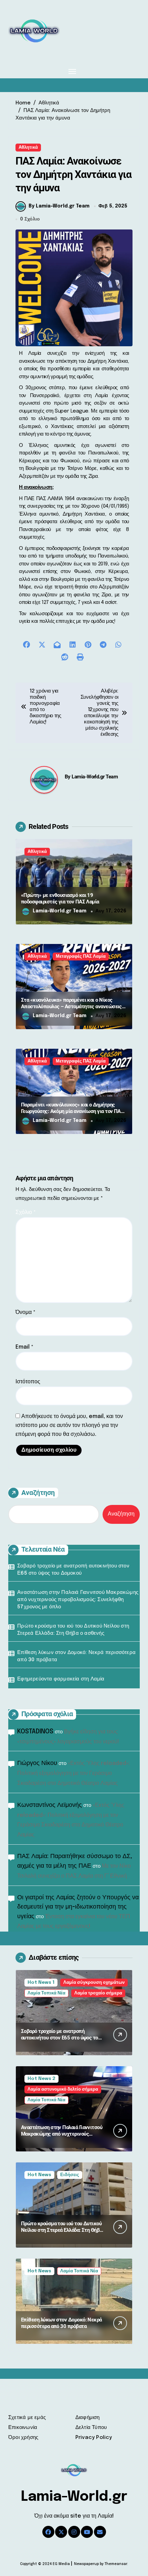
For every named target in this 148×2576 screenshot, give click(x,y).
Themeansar (116, 2564)
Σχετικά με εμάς (27, 2418)
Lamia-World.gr (74, 2497)
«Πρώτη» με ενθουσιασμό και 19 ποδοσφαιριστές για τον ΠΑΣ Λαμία (60, 899)
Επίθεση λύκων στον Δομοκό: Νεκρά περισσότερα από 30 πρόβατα (76, 1656)
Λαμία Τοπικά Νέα (46, 1993)
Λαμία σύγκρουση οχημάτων (94, 1983)
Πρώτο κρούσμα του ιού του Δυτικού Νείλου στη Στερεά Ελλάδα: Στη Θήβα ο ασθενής (73, 1630)
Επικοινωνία (23, 2428)
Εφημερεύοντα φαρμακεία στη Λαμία (61, 1679)
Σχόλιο (26, 1212)
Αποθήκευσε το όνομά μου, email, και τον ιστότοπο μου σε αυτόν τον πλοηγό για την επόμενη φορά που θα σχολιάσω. (69, 1425)
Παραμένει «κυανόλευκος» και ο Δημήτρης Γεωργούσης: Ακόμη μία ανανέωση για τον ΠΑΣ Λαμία (72, 1111)
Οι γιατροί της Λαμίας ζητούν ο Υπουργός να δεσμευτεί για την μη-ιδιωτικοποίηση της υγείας (78, 1907)
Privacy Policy (94, 2438)
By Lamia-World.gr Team (59, 206)
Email (24, 1347)
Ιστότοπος (28, 1382)
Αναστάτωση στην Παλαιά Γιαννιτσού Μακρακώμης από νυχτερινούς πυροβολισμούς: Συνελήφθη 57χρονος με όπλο (78, 1600)
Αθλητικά (28, 148)
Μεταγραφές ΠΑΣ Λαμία (81, 957)
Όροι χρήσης (23, 2438)
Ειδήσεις (70, 2175)
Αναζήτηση (38, 1493)
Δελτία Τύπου (91, 2428)
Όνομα (25, 1312)
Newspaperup (86, 2564)
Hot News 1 (41, 1983)
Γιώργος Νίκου (37, 1763)
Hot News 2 (41, 2079)
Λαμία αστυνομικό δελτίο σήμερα (63, 2089)
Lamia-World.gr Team (95, 777)
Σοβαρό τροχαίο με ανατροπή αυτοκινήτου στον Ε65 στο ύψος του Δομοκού (73, 1570)
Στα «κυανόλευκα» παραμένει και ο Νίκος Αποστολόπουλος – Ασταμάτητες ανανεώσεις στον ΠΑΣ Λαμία (71, 1007)
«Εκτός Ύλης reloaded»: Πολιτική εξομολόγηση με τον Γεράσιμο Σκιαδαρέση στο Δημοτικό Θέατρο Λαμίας (73, 1773)
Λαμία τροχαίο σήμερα (98, 1993)
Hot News (39, 2175)
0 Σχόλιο (30, 219)
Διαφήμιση (88, 2418)
